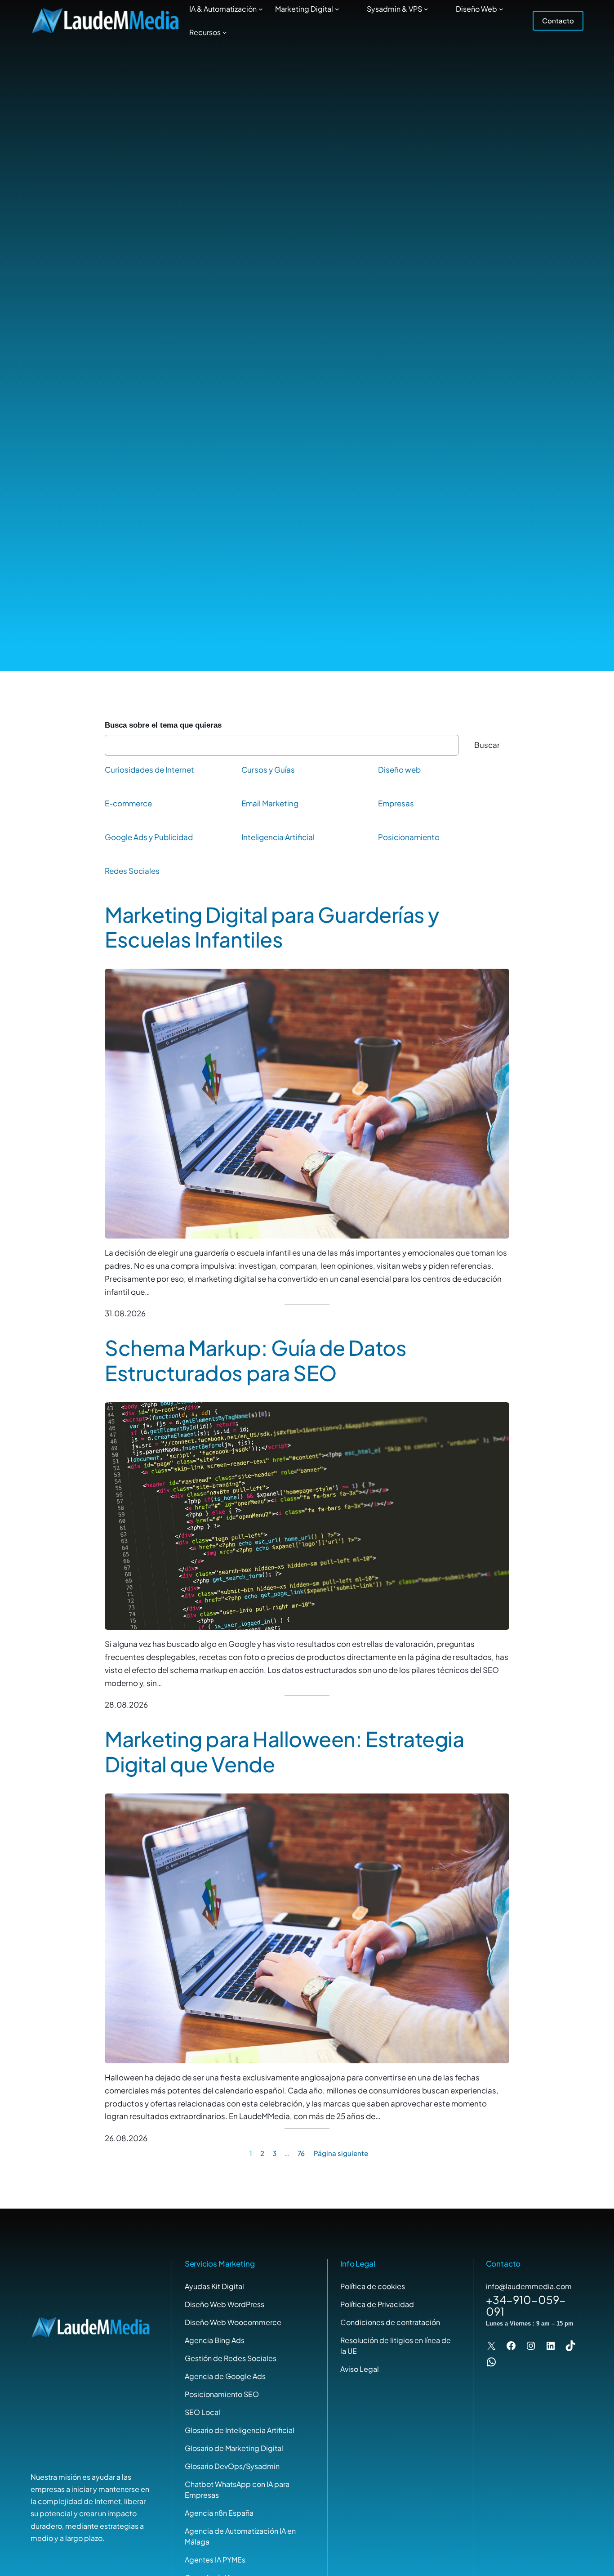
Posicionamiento (409, 837)
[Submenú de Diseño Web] (501, 9)
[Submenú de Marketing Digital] (337, 9)
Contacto (558, 20)
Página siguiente (341, 2153)
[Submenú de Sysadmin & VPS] (426, 9)
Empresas (396, 803)
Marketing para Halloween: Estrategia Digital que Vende (284, 1751)
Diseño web (399, 769)
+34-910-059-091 (526, 2305)
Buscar (487, 745)
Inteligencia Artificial (278, 837)
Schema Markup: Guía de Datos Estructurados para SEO (256, 1360)
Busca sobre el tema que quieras (163, 725)
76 (301, 2153)
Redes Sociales (132, 871)
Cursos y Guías (268, 769)
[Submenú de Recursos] (225, 32)
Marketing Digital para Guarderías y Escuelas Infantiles (272, 927)
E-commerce (128, 803)
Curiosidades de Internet (149, 769)
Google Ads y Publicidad (149, 837)
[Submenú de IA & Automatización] (261, 9)
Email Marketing (270, 803)
